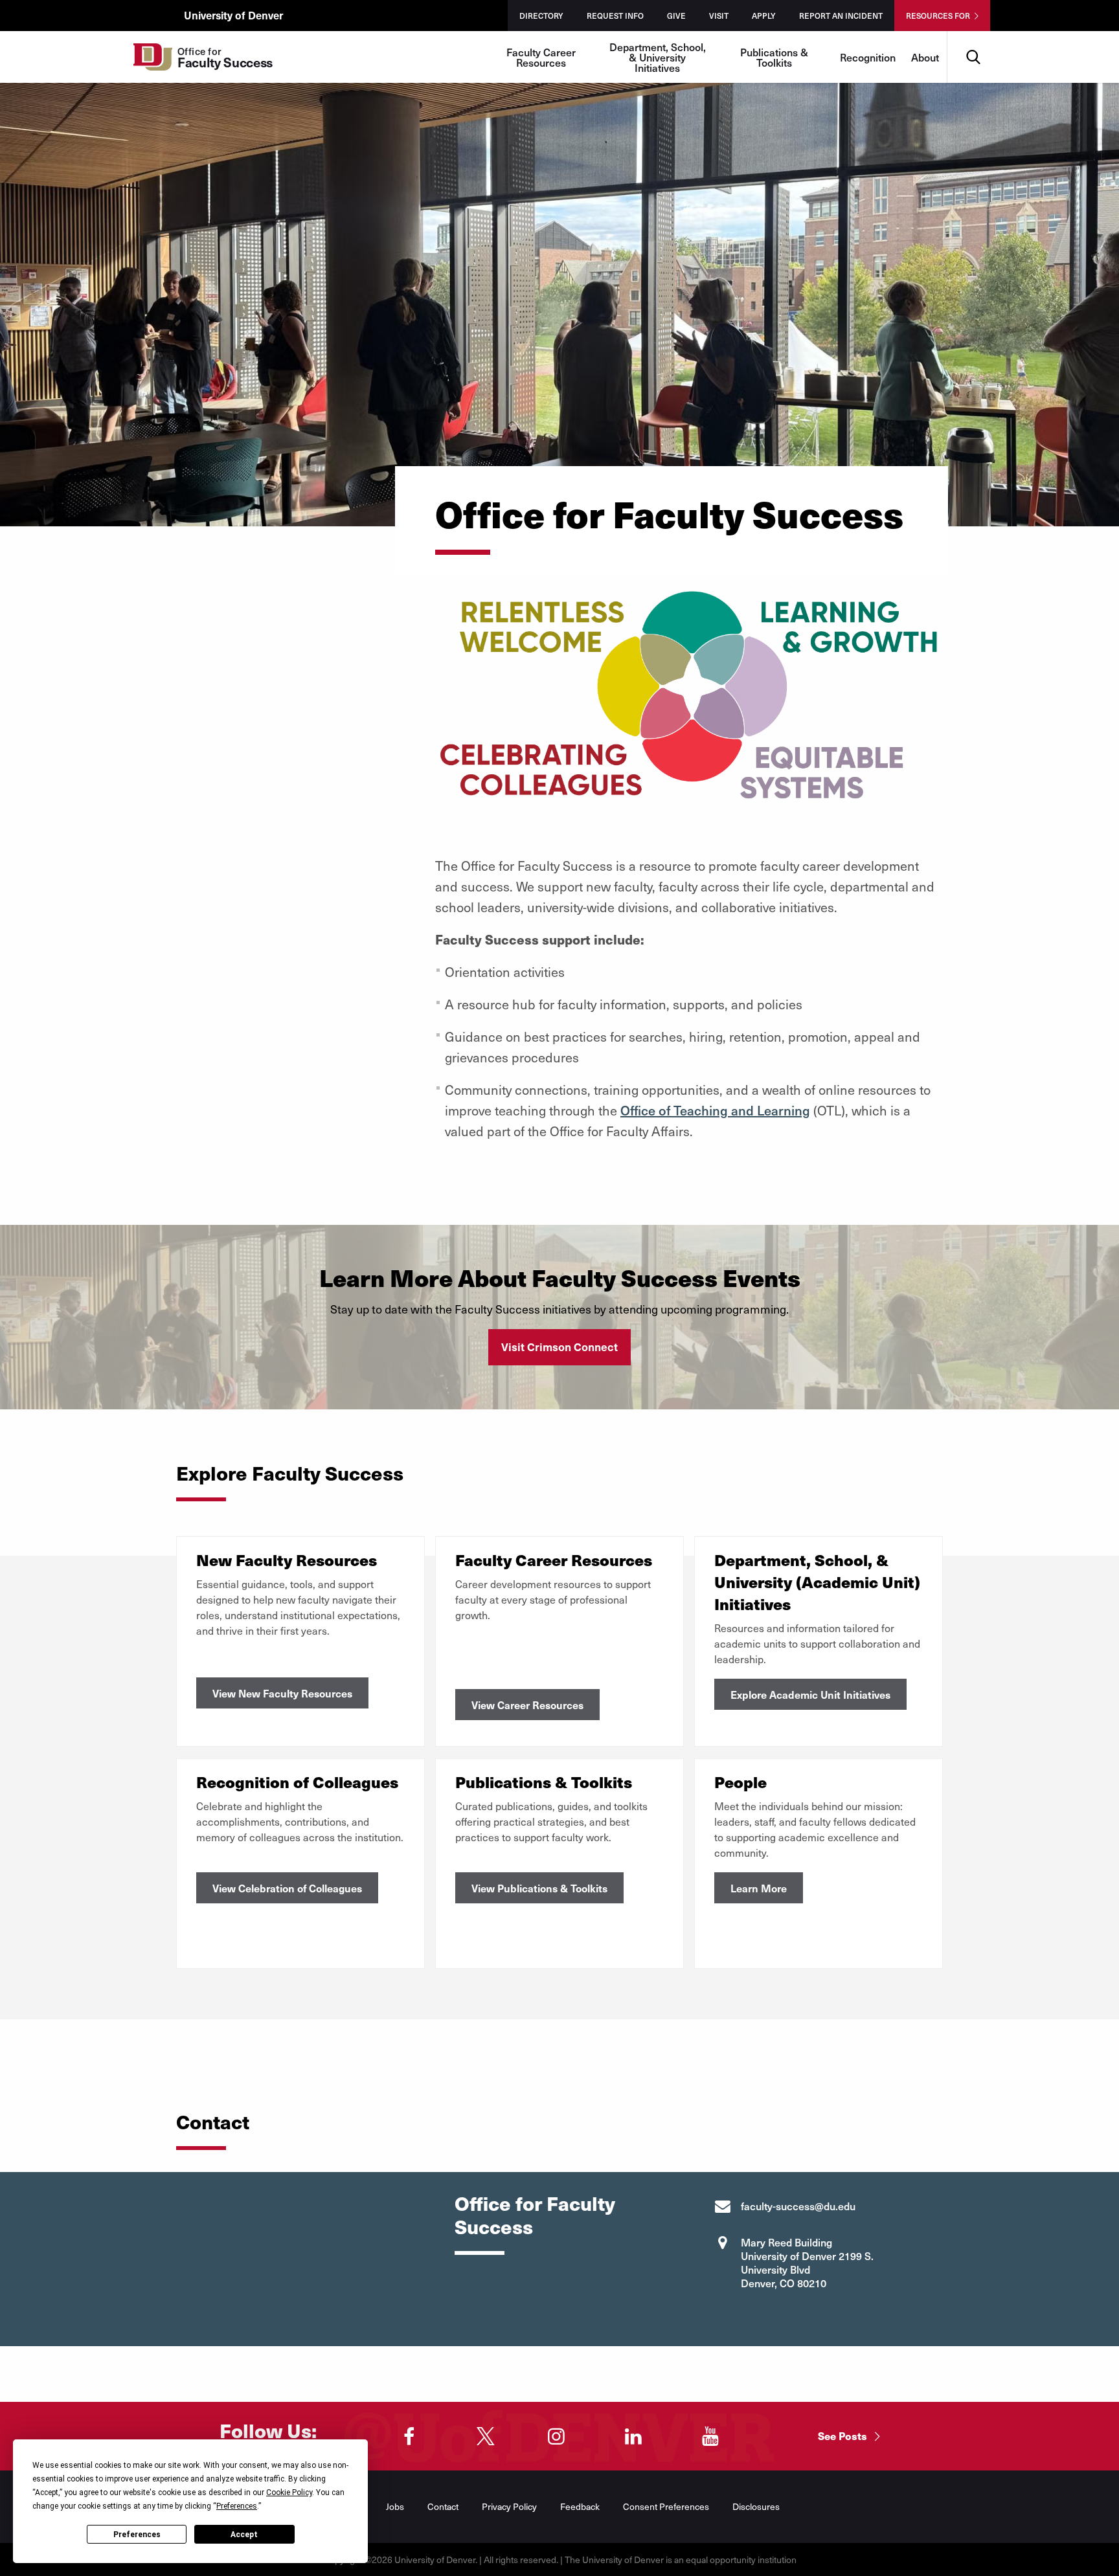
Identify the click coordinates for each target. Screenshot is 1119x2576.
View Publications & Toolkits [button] (539, 1888)
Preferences (137, 2535)
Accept (244, 2535)
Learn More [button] (759, 1888)
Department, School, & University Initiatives (658, 57)
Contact (443, 2506)
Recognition (868, 57)
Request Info (615, 16)
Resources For (938, 16)
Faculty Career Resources (541, 57)
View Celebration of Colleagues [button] (287, 1888)
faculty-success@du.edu (798, 2206)
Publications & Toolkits (774, 57)
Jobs (395, 2506)
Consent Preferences (666, 2506)
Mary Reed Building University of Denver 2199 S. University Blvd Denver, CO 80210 (807, 2262)
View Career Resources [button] (527, 1705)
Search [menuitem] (973, 36)
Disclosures (756, 2506)
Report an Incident (841, 16)
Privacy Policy (509, 2506)
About (925, 57)
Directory (541, 16)
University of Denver (233, 15)
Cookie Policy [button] (289, 2492)
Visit (719, 16)
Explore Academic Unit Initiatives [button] (810, 1694)
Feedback (580, 2506)
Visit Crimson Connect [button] (559, 1347)
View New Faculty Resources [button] (282, 1693)
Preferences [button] (237, 2506)
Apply (764, 16)
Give (676, 16)
